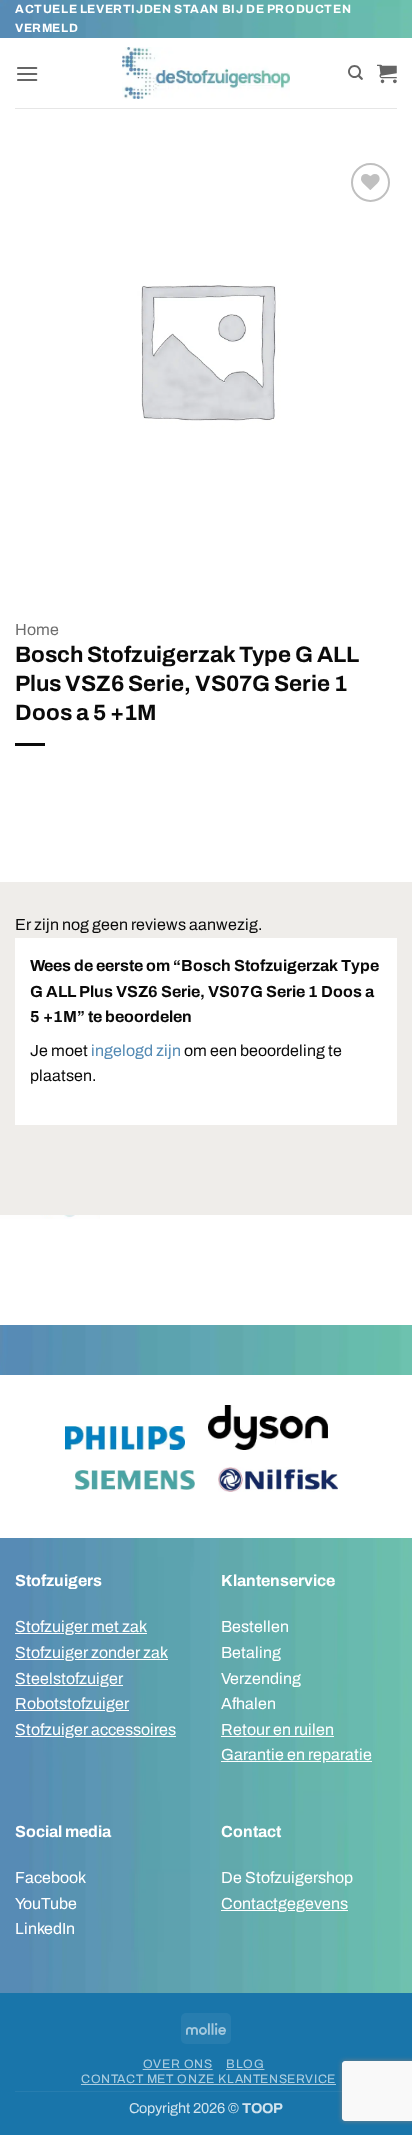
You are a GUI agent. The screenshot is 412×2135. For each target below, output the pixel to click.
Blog (245, 2064)
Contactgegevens (284, 1903)
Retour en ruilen (277, 1729)
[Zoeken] (355, 73)
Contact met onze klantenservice (208, 2079)
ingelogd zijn (136, 1050)
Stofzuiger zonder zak (91, 1652)
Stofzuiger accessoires (95, 1729)
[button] (27, 73)
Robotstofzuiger (72, 1703)
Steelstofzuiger (69, 1678)
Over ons (178, 2064)
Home (37, 629)
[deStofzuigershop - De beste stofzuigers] (206, 73)
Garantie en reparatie (296, 1754)
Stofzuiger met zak (81, 1626)
